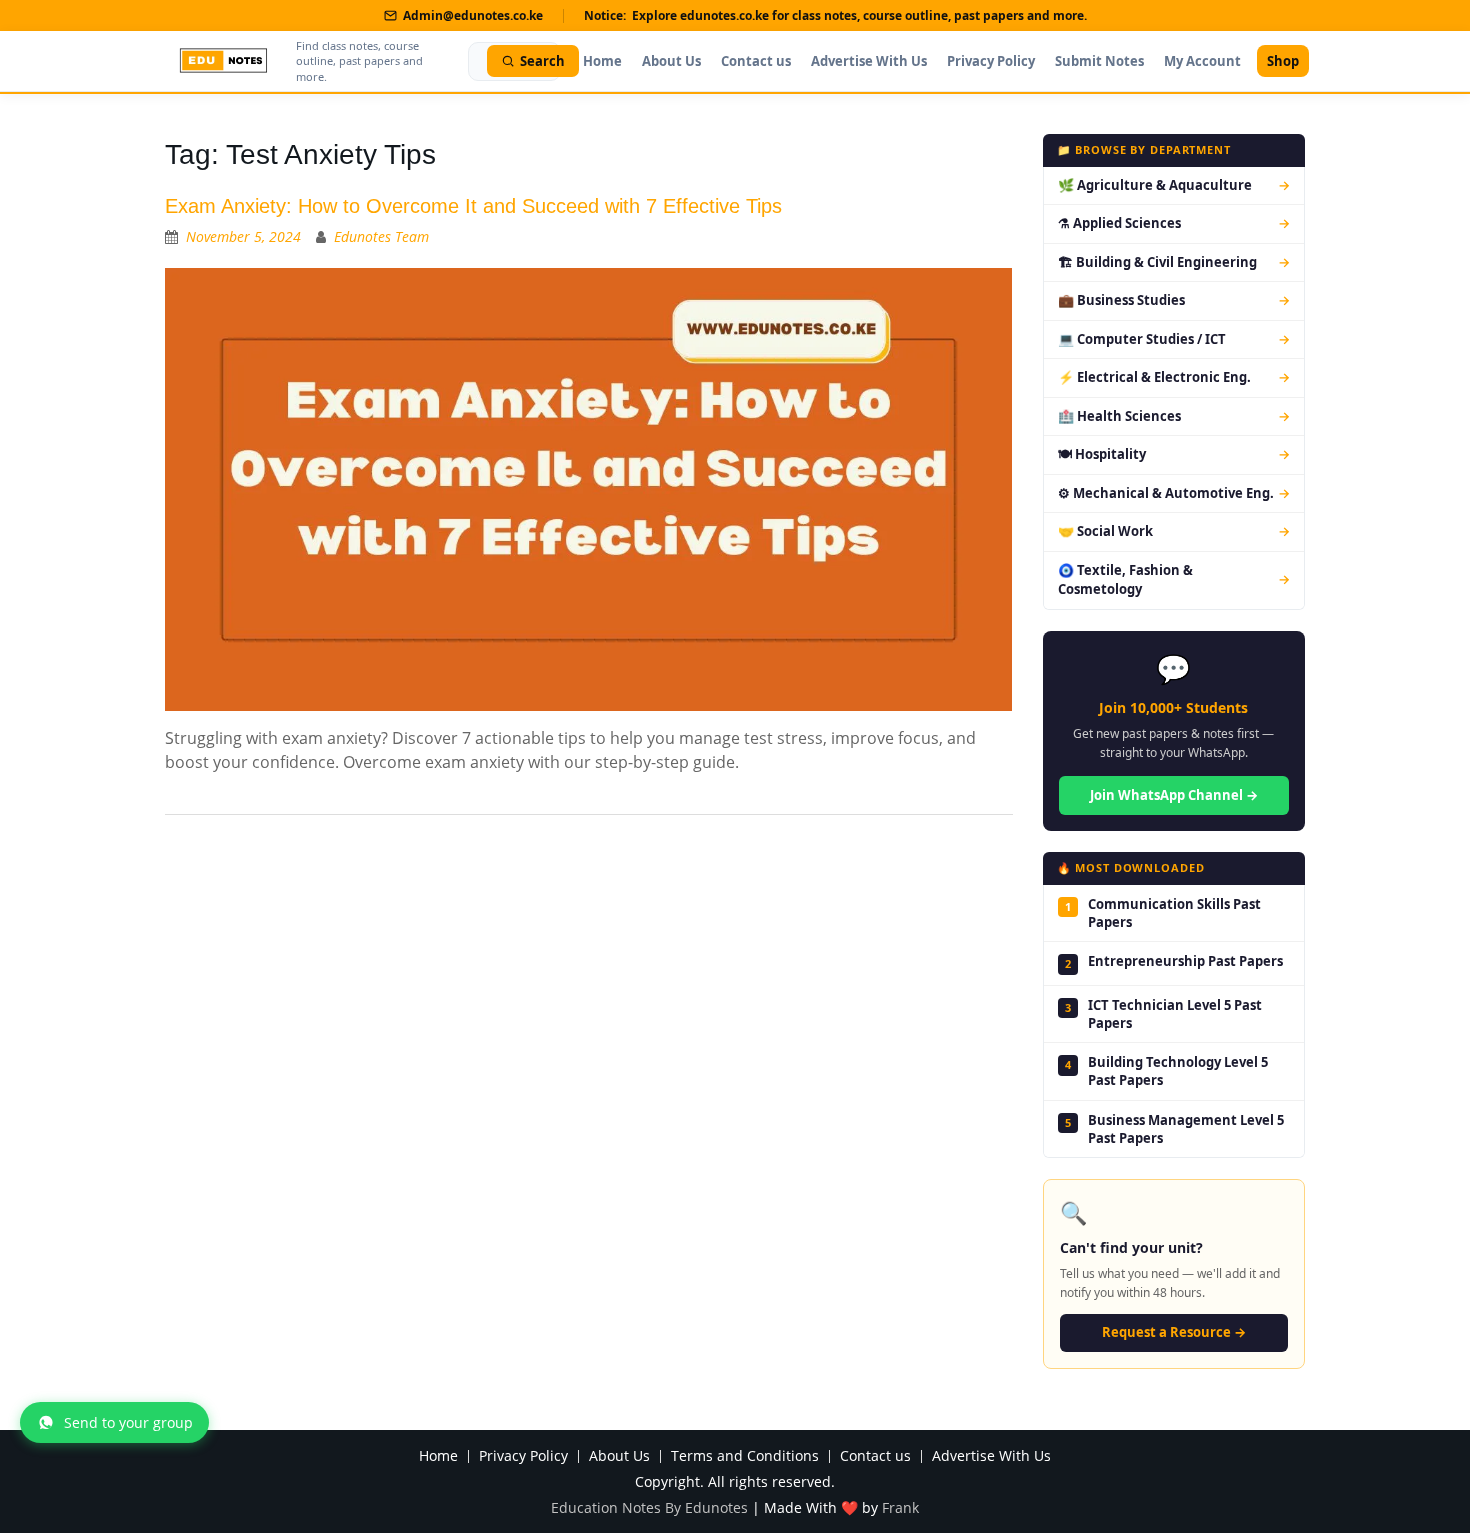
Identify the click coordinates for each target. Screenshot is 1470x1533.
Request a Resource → (1174, 1332)
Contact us (756, 61)
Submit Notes (1099, 61)
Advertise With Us (869, 61)
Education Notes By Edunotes (649, 1507)
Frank (900, 1507)
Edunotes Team (381, 236)
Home (602, 61)
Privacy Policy (991, 61)
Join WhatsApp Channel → (1174, 795)
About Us (671, 61)
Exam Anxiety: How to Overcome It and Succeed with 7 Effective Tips (473, 206)
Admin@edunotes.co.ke (473, 15)
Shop (1283, 61)
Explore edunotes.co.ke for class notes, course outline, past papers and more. (859, 15)
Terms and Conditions (745, 1456)
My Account (1202, 61)
